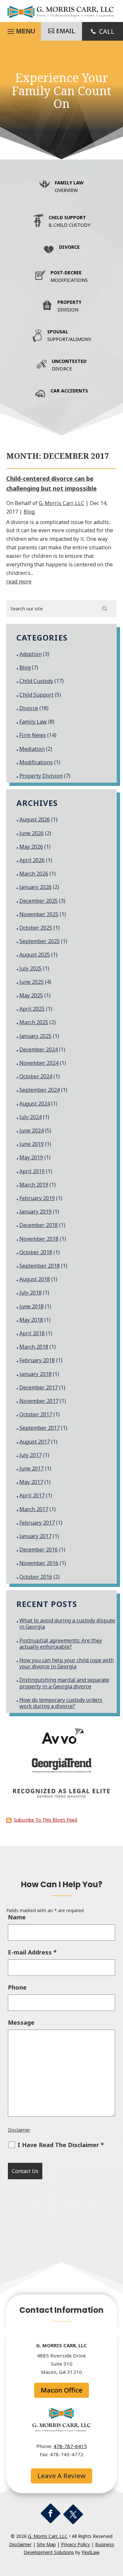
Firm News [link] (33, 735)
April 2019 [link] (32, 1171)
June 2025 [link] (31, 982)
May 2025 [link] (31, 995)
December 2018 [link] (39, 1225)
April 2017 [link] (32, 1495)
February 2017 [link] (37, 1523)
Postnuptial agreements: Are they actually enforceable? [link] (61, 1644)
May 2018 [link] (31, 1320)
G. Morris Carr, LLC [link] (61, 503)
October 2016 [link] (36, 1577)
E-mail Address (32, 1952)
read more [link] (19, 581)
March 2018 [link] (34, 1347)
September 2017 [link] (40, 1428)
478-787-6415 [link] (70, 2446)
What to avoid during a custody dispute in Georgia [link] (67, 1624)
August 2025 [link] (35, 955)
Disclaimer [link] (19, 2130)
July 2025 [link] (31, 968)
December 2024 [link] (39, 1049)
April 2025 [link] (32, 1009)
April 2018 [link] (32, 1333)
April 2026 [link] (32, 860)
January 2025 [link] (35, 1036)
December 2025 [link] (39, 901)
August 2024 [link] (35, 1104)
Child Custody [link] (36, 681)
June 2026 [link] (31, 833)
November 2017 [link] (39, 1401)
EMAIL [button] (65, 31)
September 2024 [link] (40, 1090)
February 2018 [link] (37, 1360)
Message (21, 2022)
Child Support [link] (36, 695)
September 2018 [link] (40, 1266)
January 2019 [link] (35, 1212)
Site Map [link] (46, 2544)
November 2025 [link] (39, 914)
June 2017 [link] (31, 1468)
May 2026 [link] (31, 847)
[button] (51, 2513)
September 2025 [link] (40, 941)
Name (17, 1917)
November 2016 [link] (39, 1563)
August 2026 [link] (35, 819)
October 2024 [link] (36, 1076)
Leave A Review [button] (61, 2476)
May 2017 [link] (31, 1482)
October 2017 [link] (36, 1414)
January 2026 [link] (35, 887)
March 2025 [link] (34, 1022)
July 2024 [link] (31, 1117)
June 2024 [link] (31, 1130)
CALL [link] (107, 31)
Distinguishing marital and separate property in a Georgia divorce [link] (64, 1683)
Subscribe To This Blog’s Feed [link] (45, 1820)
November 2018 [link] (39, 1239)
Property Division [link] (41, 776)
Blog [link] (29, 512)
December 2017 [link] (39, 1387)
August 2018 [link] (35, 1279)
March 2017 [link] (34, 1509)
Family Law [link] (33, 722)
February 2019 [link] (37, 1198)
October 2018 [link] (36, 1252)
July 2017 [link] (31, 1455)
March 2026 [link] (34, 874)
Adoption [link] (31, 654)
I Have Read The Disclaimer (61, 2145)
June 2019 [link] (31, 1144)
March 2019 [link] (34, 1185)
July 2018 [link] (31, 1293)
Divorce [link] (29, 708)
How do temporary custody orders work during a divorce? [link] (61, 1703)
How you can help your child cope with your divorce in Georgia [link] (67, 1663)
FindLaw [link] (91, 2552)
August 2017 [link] (35, 1442)
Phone (17, 1987)
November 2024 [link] (39, 1063)
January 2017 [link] (35, 1536)
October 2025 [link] (36, 928)
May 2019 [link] (31, 1157)
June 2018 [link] (31, 1306)
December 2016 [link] (39, 1550)
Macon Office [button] (61, 2390)
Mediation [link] (32, 749)
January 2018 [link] (35, 1374)
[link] (62, 17)
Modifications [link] (36, 762)
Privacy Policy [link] (75, 2544)
